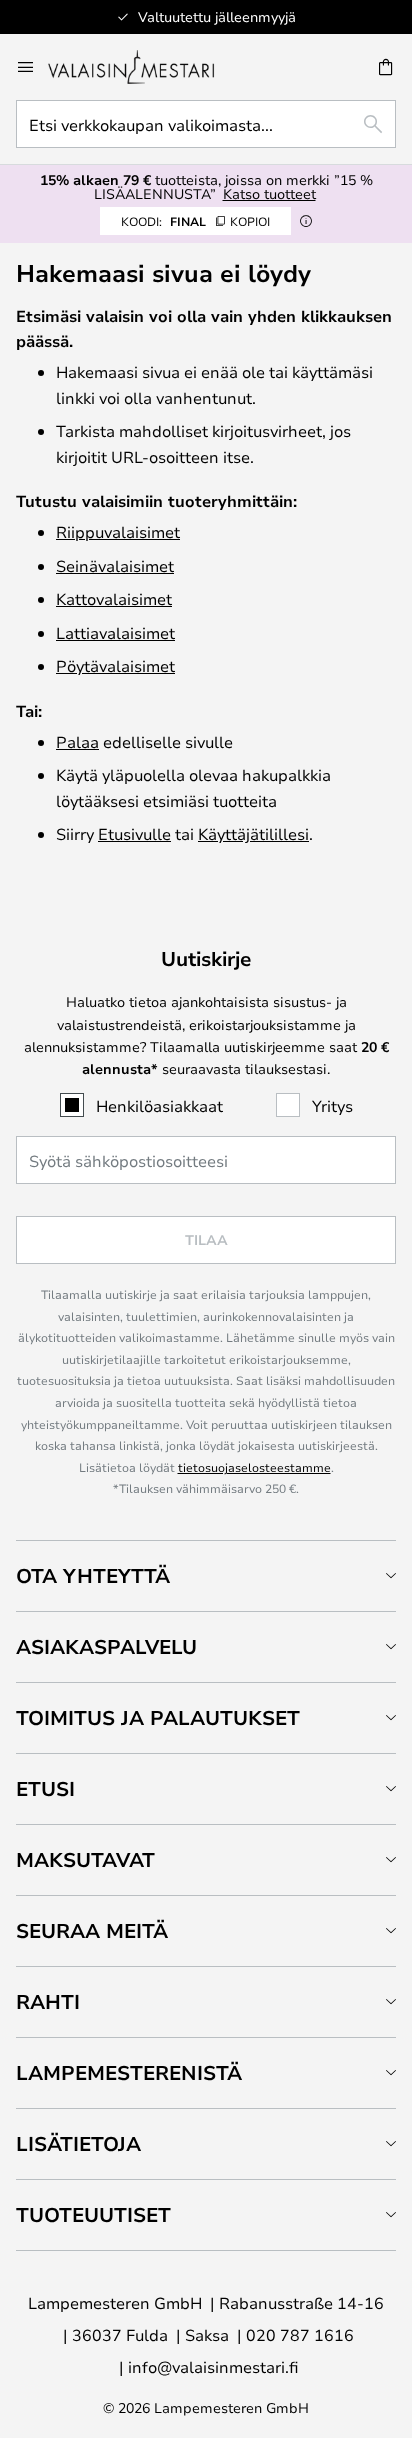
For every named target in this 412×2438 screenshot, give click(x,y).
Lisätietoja (78, 2143)
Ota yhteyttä (93, 1575)
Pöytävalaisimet (115, 665)
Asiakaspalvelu (106, 1646)
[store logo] (144, 67)
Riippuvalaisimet (118, 531)
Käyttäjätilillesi (253, 833)
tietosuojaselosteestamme (254, 1467)
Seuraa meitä (92, 1930)
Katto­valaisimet (114, 598)
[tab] (206, 1575)
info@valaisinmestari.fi (213, 2366)
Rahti (48, 2001)
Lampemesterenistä (129, 2072)
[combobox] (206, 124)
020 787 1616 (300, 2334)
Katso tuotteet (269, 193)
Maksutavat (85, 1859)
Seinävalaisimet (115, 565)
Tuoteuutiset (93, 2214)
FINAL (195, 221)
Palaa (77, 741)
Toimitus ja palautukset (158, 1717)
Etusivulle (134, 833)
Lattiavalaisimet (115, 632)
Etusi (45, 1788)
